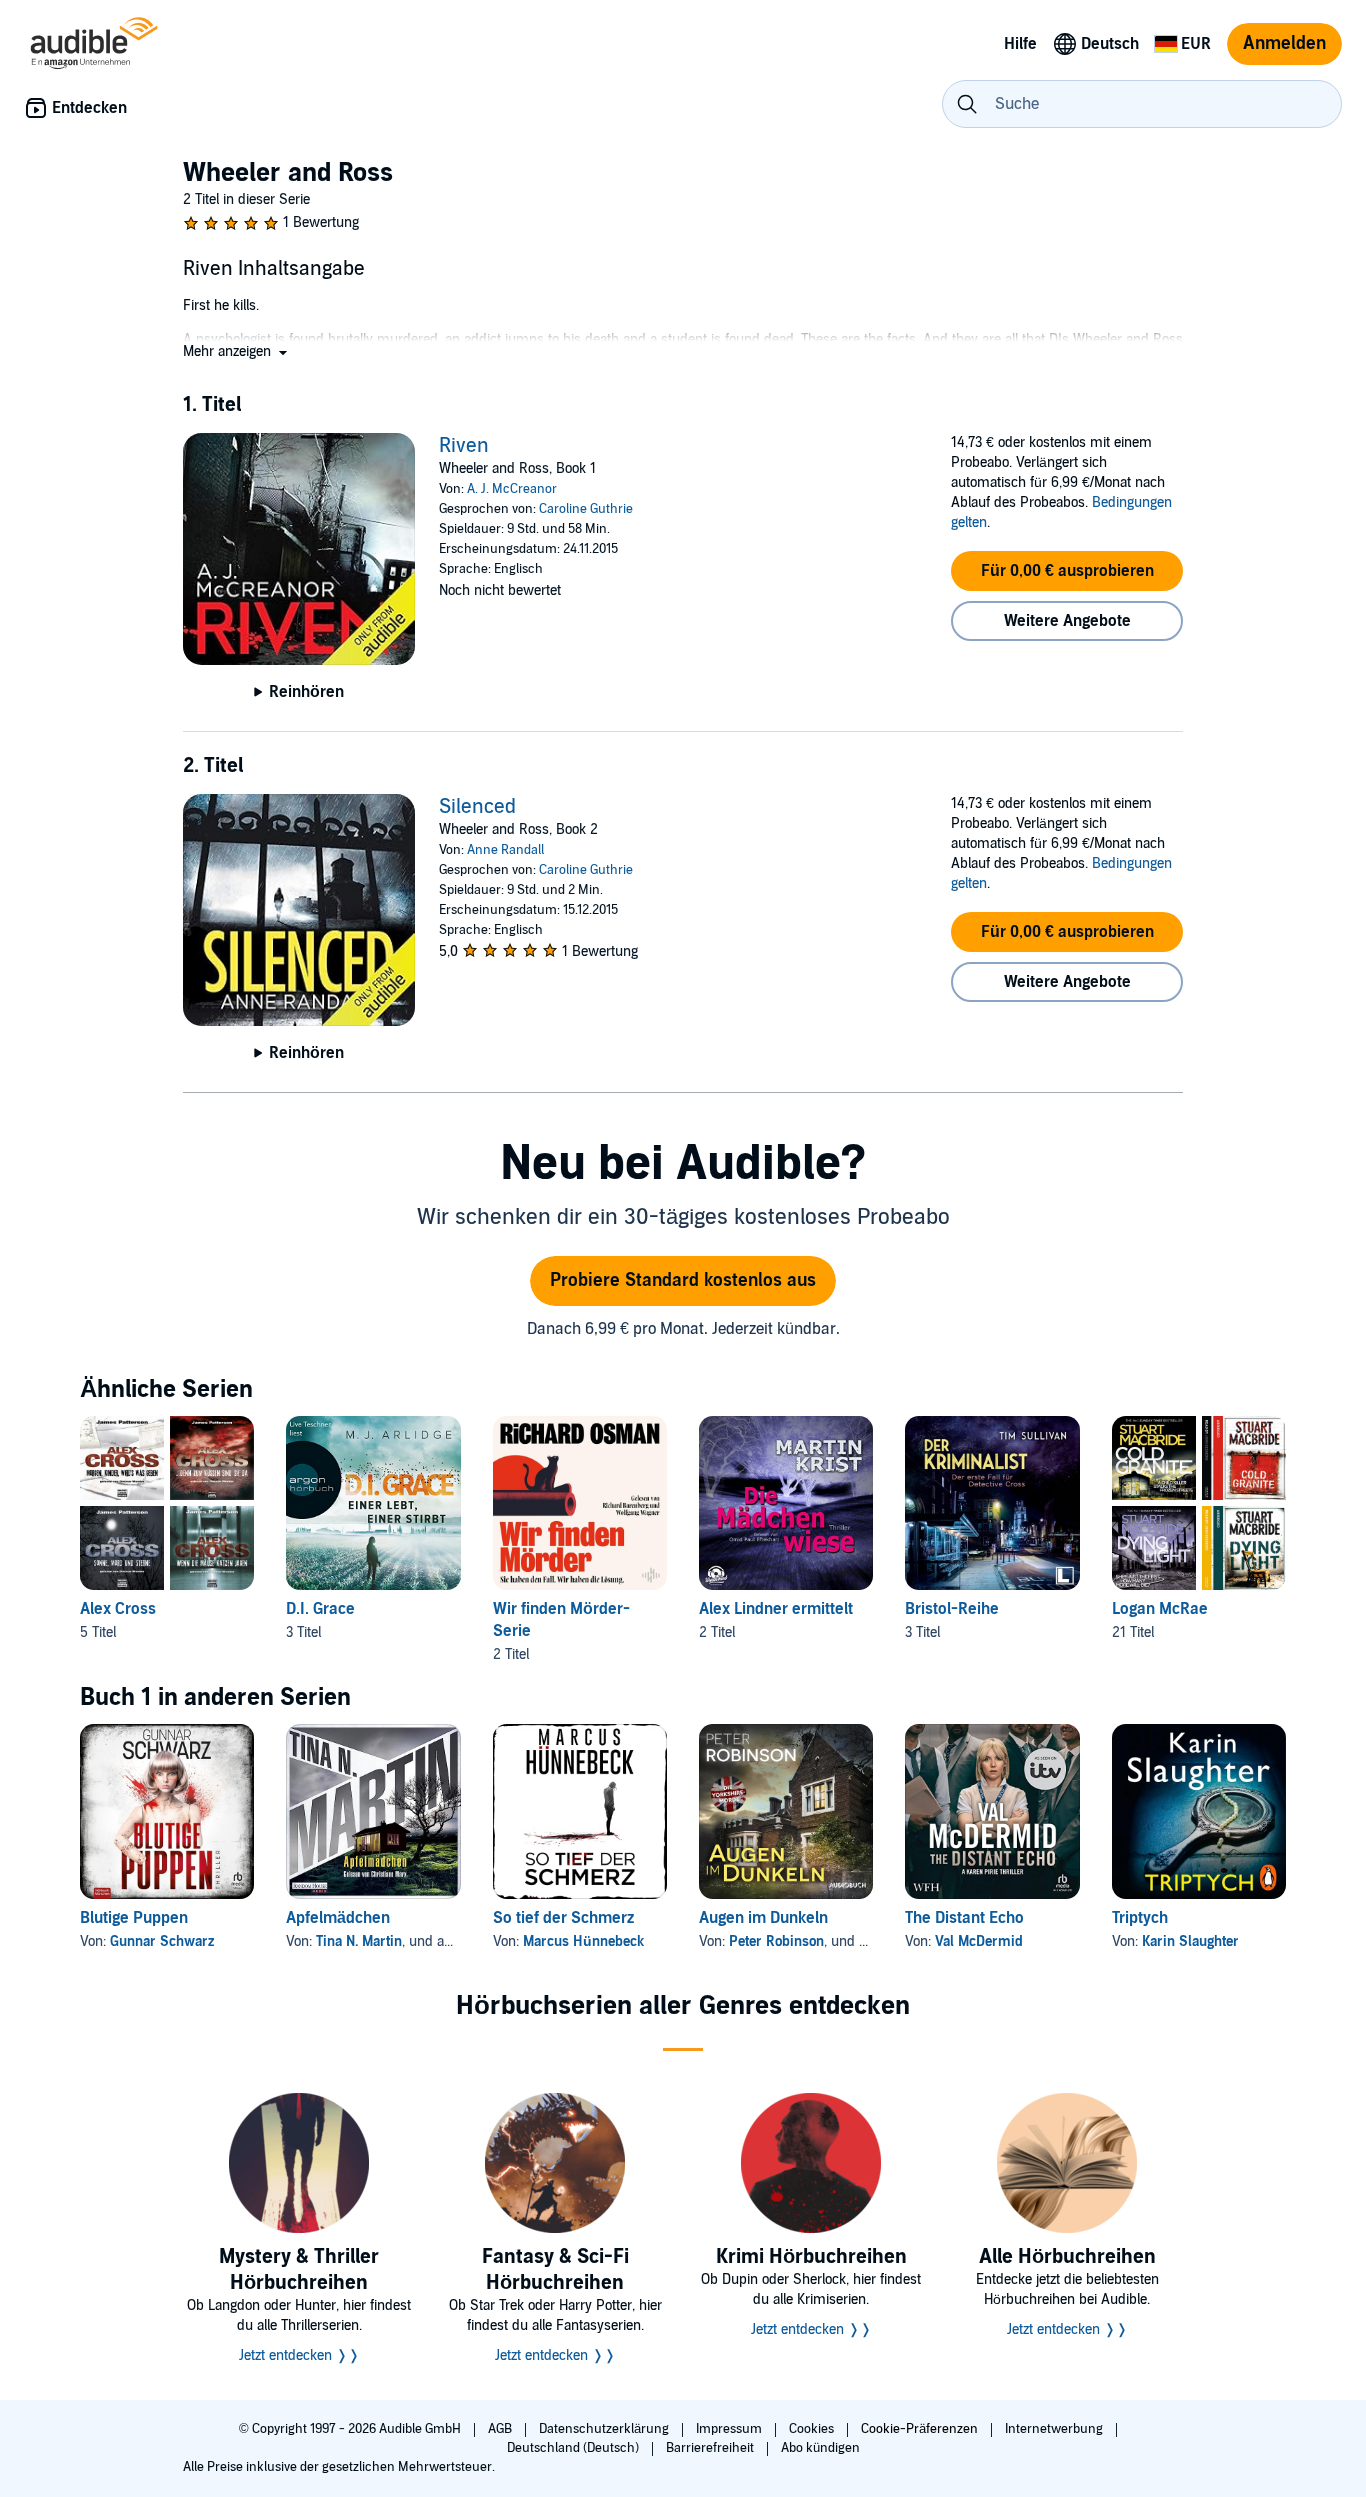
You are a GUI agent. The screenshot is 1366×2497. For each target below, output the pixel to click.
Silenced (477, 807)
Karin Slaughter (1190, 1941)
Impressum (730, 2429)
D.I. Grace (320, 1609)
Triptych (1140, 1918)
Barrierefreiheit (711, 2448)
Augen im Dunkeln (763, 1918)
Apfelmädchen (338, 1918)
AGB (501, 2429)
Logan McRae (1160, 1609)
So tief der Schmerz (563, 1918)
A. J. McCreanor (512, 489)
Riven (464, 446)
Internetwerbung (1055, 2429)
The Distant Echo (964, 1918)
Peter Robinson (776, 1941)
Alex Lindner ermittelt (776, 1609)
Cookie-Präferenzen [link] (919, 2429)
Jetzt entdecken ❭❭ (299, 2355)
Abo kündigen (820, 2448)
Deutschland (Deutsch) (574, 2448)
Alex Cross (118, 1609)
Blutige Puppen (134, 1918)
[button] (237, 351)
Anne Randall (505, 850)
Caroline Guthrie (586, 509)
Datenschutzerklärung (605, 2429)
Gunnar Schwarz (162, 1941)
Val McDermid (979, 1941)
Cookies (813, 2429)
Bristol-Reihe (952, 1609)
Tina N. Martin (359, 1941)
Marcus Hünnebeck (583, 1941)
